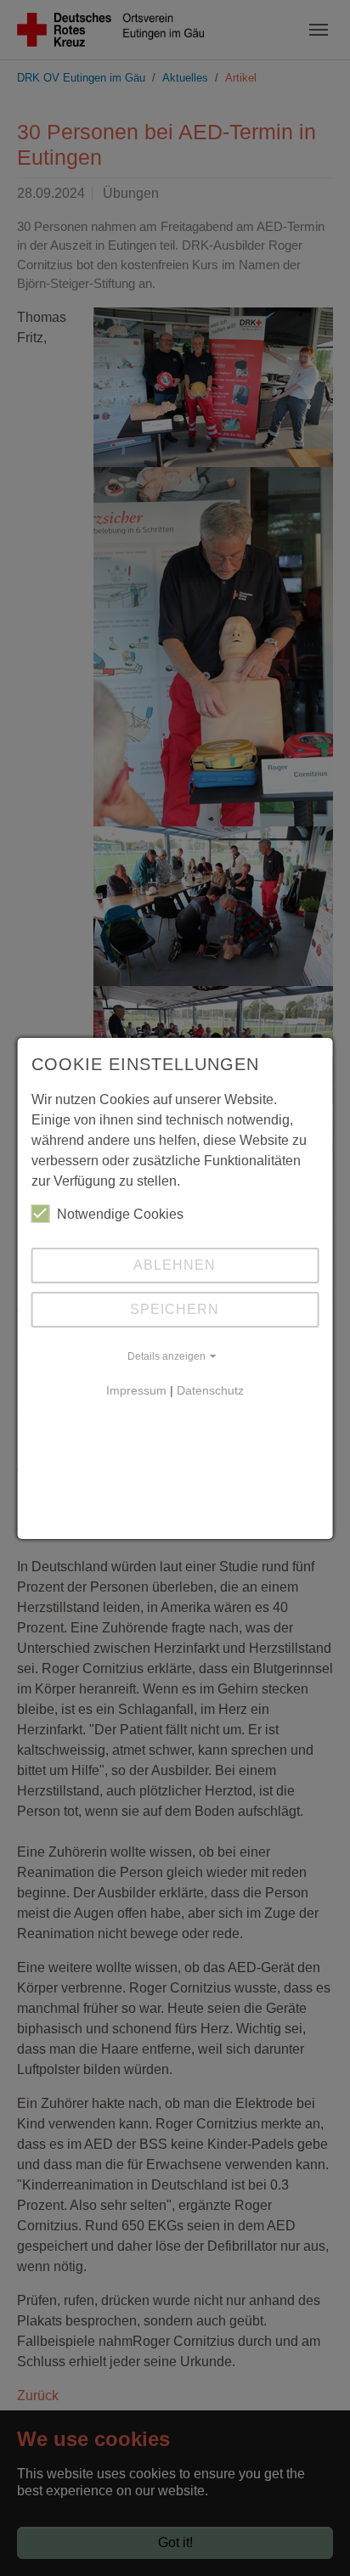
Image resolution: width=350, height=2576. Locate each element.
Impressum (136, 1390)
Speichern (175, 1309)
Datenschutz (210, 1390)
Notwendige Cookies (120, 1214)
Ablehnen (175, 1265)
